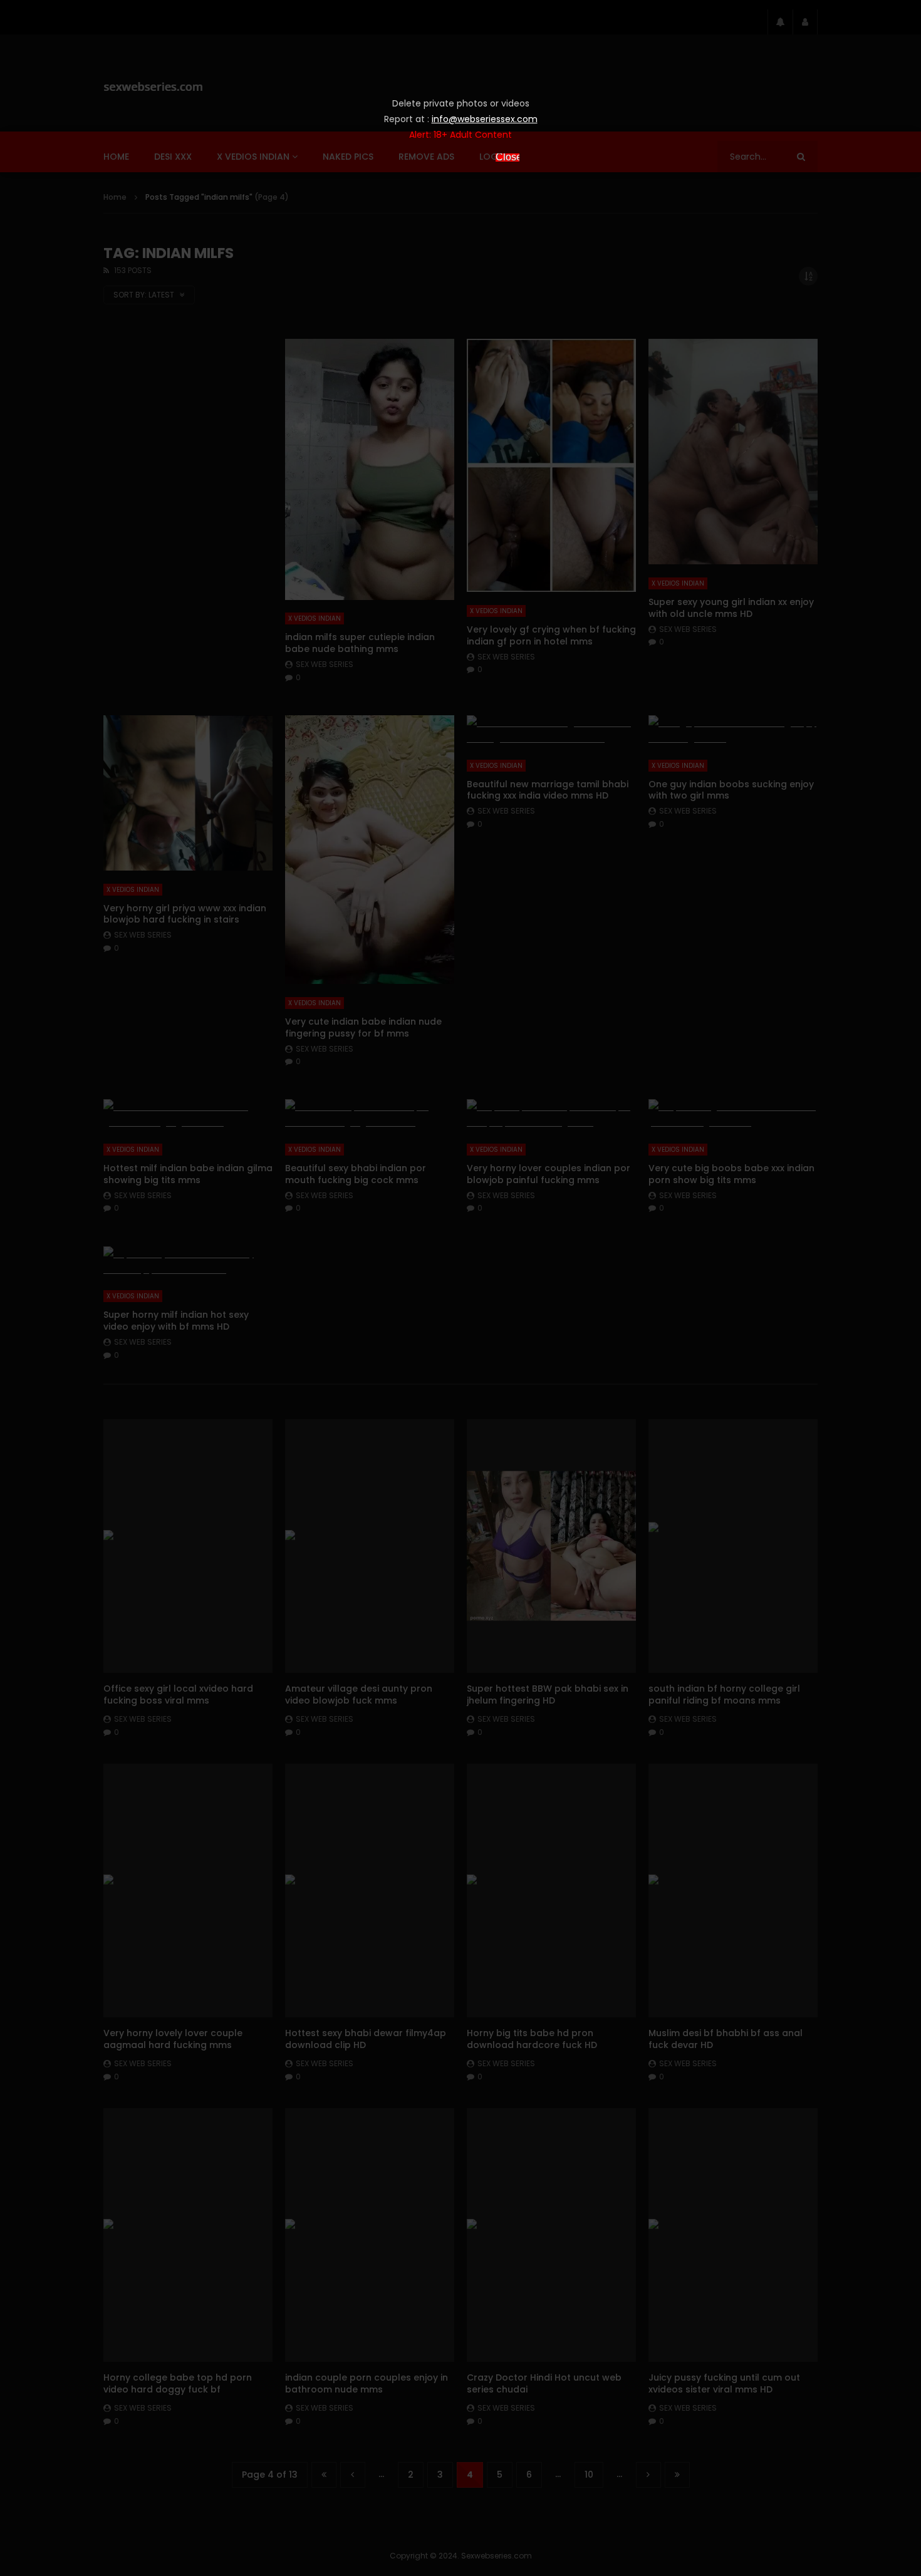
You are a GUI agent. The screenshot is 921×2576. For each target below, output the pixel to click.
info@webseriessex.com (485, 119)
